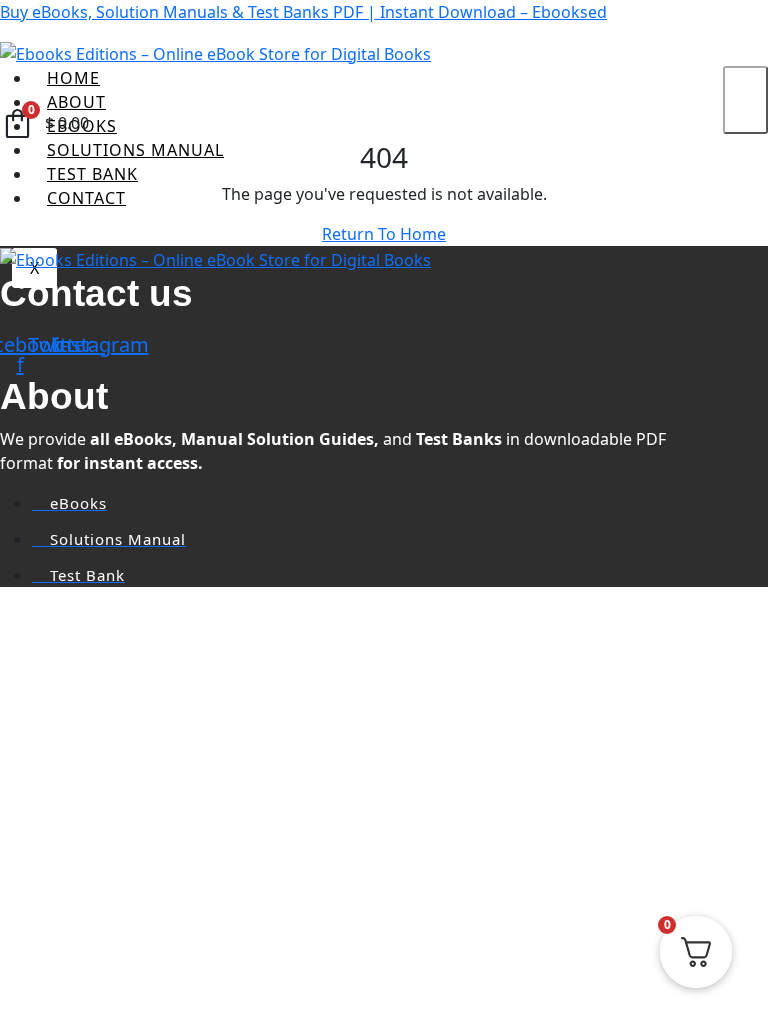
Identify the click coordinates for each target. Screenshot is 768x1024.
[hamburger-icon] (745, 100)
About (76, 102)
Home (73, 78)
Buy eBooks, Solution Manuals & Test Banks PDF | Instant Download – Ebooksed (303, 12)
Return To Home (384, 234)
